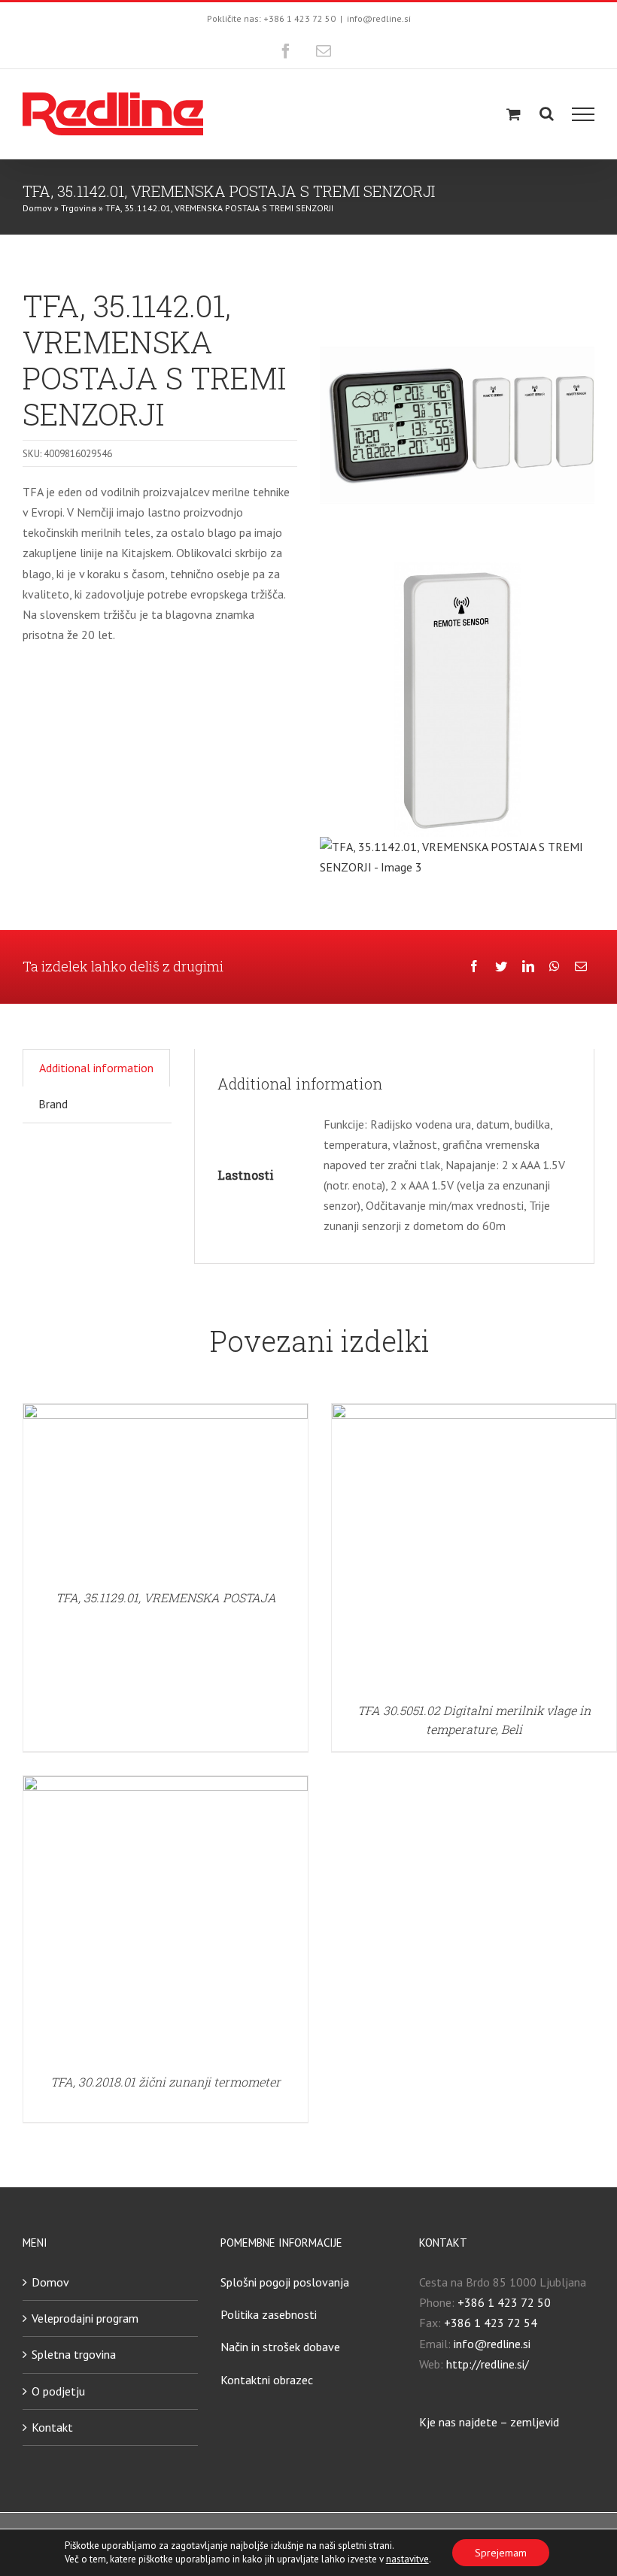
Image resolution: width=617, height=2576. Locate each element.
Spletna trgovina (74, 2354)
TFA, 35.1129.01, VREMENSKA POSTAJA (166, 1597)
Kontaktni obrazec (267, 2380)
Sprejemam (501, 2553)
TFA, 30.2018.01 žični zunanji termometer (166, 2082)
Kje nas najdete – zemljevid (489, 2422)
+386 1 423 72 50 (504, 2302)
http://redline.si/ (488, 2364)
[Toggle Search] (547, 114)
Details (166, 1492)
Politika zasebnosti (269, 2314)
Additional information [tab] (96, 1068)
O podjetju (58, 2391)
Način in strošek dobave (280, 2347)
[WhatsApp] (555, 967)
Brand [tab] (53, 1104)
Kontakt (52, 2427)
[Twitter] (501, 967)
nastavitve (407, 2559)
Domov (37, 208)
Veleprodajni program (85, 2318)
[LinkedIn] (528, 967)
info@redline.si (379, 18)
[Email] (581, 967)
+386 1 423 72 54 (491, 2323)
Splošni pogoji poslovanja (285, 2282)
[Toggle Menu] (584, 114)
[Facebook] (474, 967)
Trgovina (79, 208)
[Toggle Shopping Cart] (514, 114)
